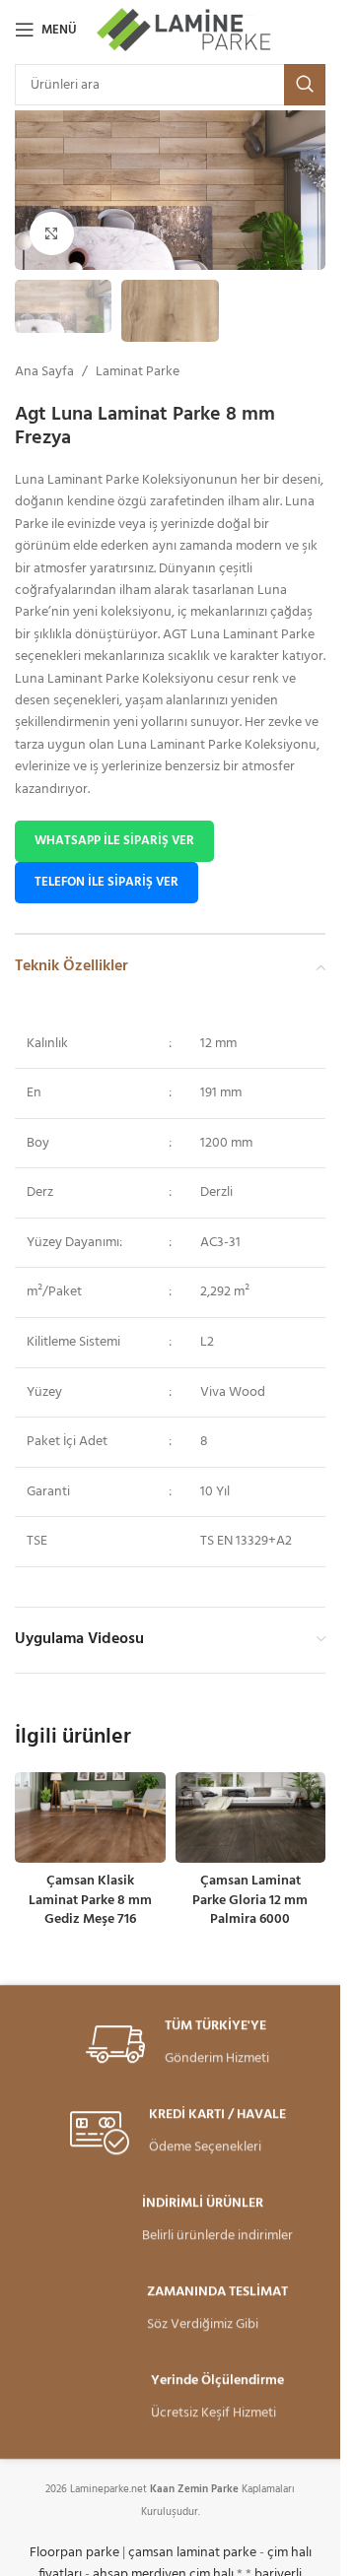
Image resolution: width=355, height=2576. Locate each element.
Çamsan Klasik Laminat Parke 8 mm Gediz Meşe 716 (90, 1900)
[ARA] (305, 85)
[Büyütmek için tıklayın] (52, 234)
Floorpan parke (74, 2553)
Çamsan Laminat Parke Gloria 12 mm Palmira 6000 (250, 1900)
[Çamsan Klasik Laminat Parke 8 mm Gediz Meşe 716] (90, 1817)
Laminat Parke (138, 372)
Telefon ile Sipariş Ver (106, 882)
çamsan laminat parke (192, 2553)
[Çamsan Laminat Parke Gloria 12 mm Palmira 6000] (251, 1817)
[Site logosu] (185, 30)
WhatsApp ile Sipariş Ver (114, 841)
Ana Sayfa (44, 372)
